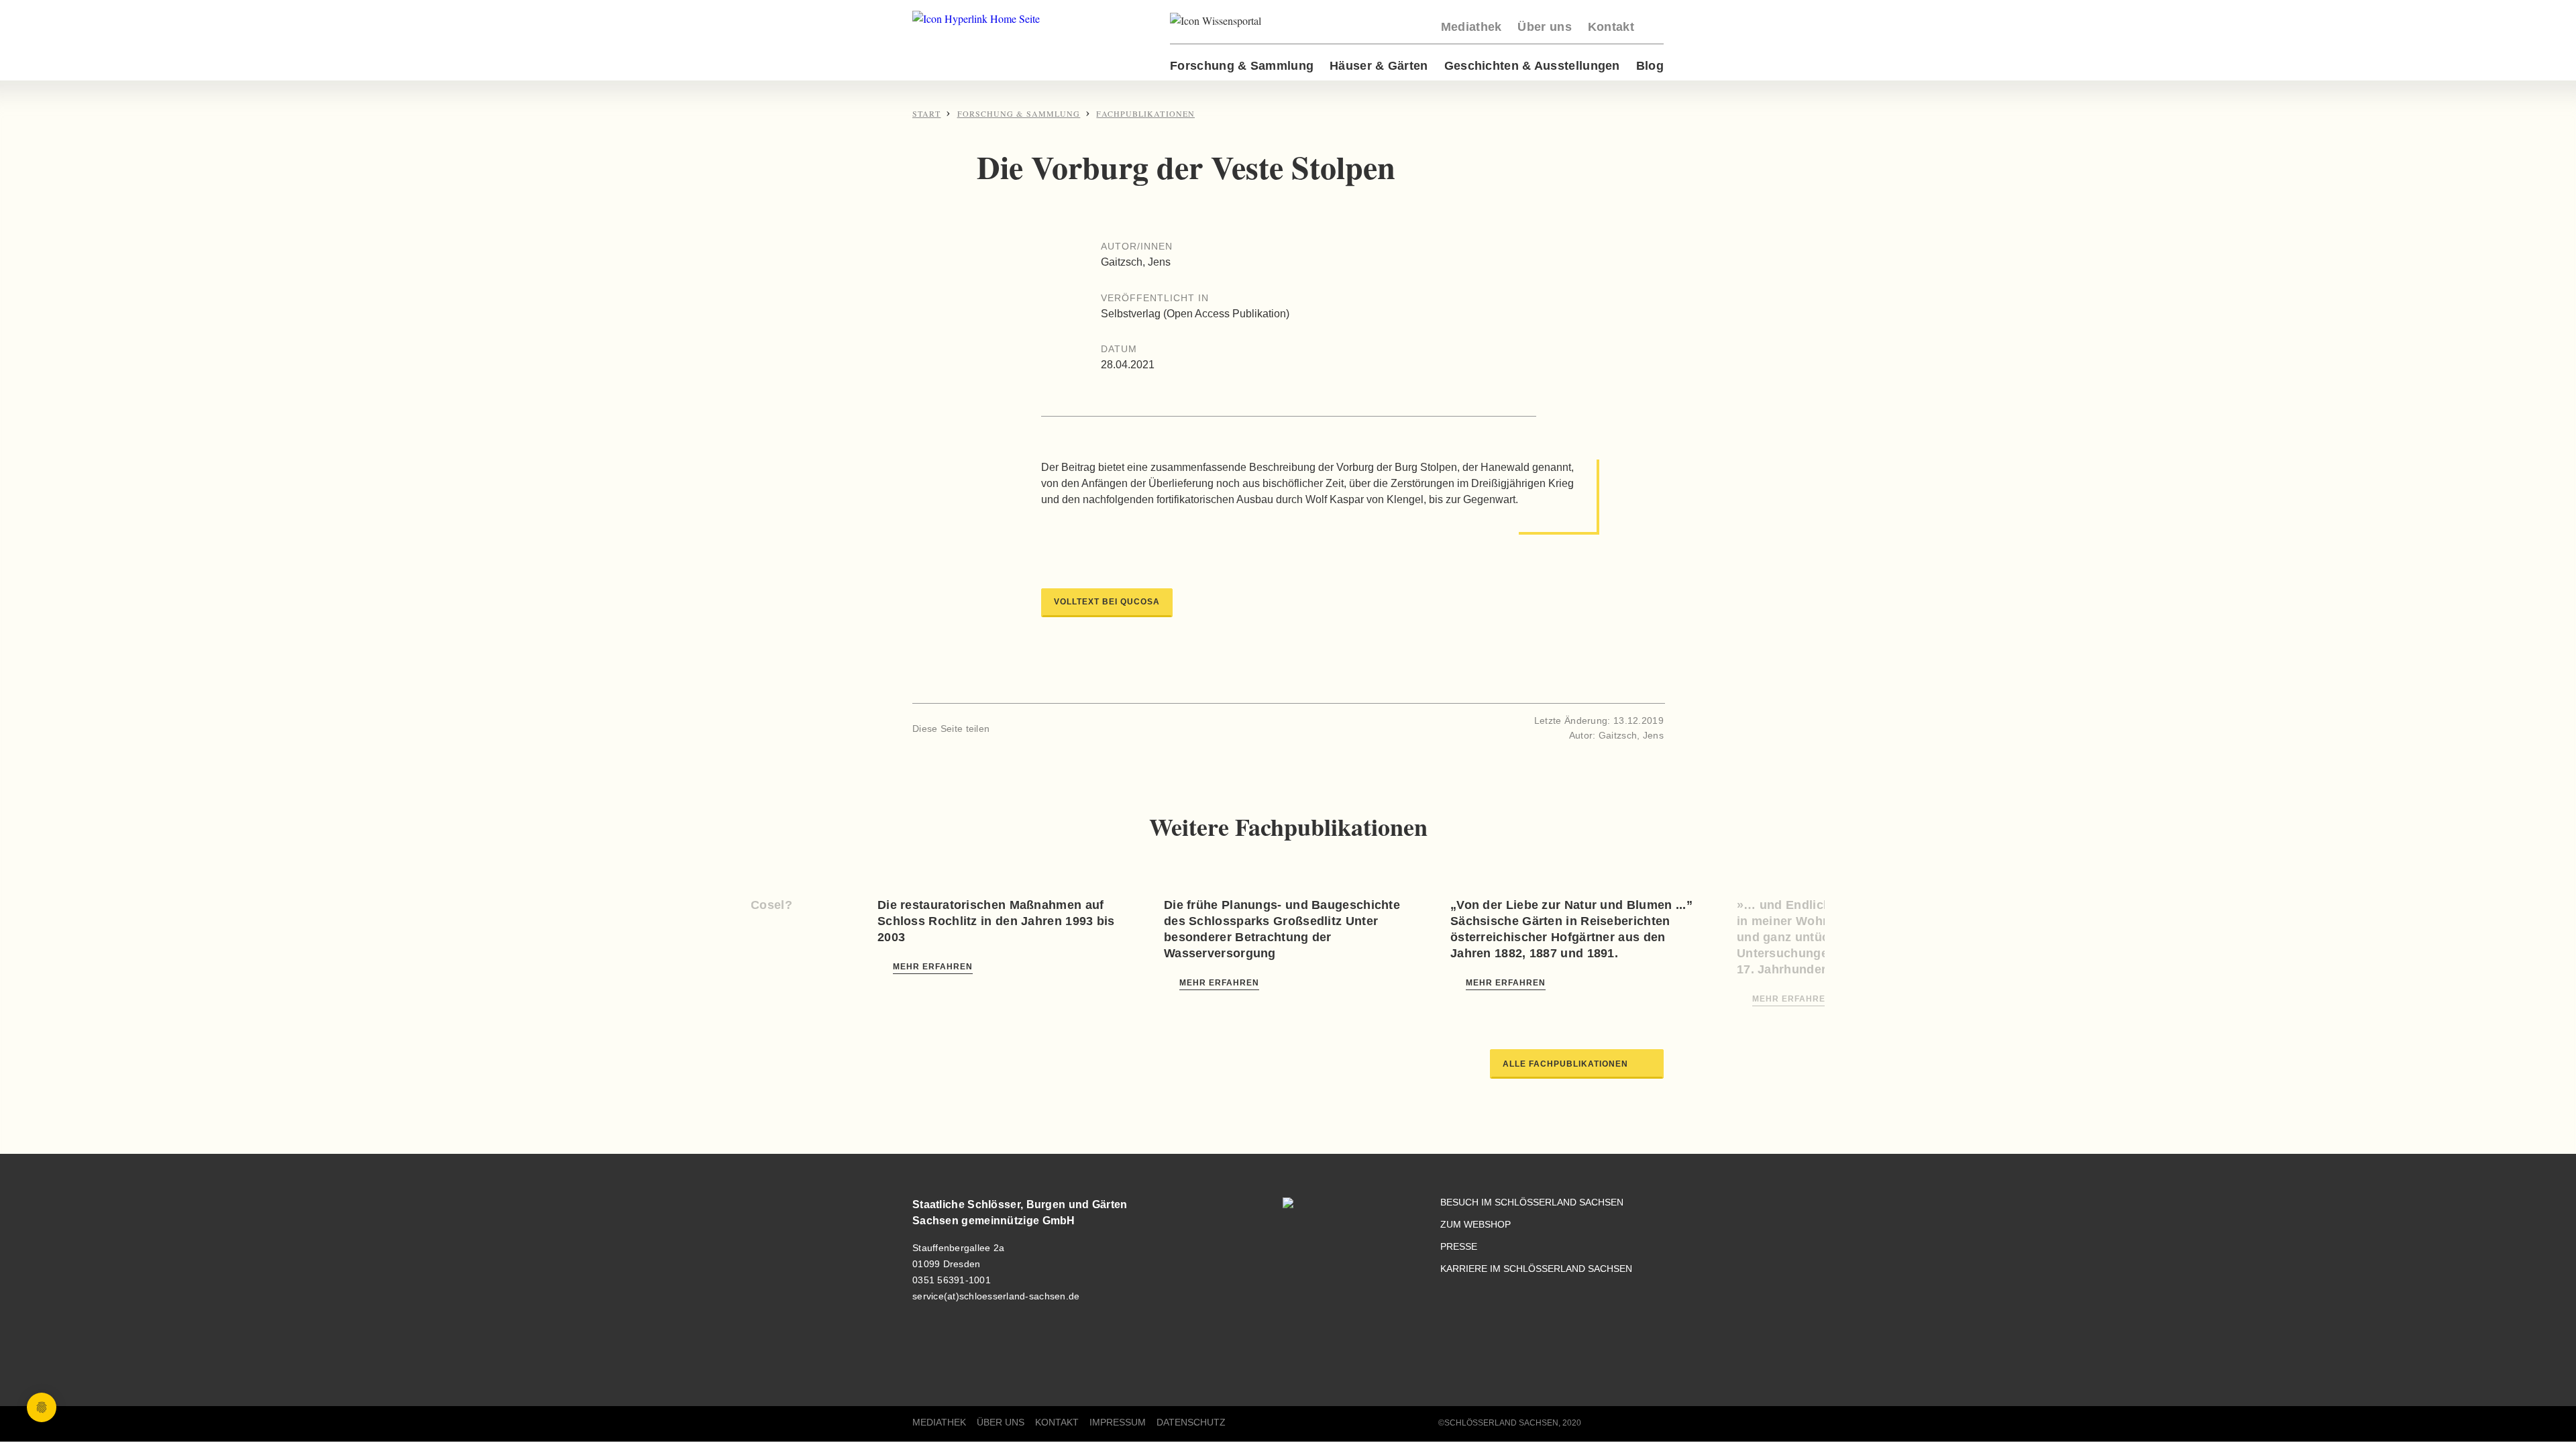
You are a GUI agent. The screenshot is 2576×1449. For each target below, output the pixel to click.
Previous (800, 934)
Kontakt (1611, 27)
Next (1776, 934)
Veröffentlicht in (1155, 298)
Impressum (1118, 1423)
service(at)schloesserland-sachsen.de (996, 1296)
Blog (1650, 66)
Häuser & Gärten (1379, 66)
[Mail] (1051, 728)
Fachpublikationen (1145, 113)
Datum (1119, 349)
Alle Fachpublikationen (1565, 1064)
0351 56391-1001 (952, 1280)
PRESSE (1459, 1247)
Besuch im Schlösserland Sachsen (1532, 1202)
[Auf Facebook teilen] (1006, 728)
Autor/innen (1137, 246)
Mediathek (1471, 27)
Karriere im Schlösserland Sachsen (1536, 1269)
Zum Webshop (1475, 1225)
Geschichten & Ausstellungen (1532, 66)
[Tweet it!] (1029, 728)
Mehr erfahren (933, 967)
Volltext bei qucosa (1107, 602)
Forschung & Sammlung (1242, 66)
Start (926, 113)
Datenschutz (1191, 1423)
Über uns (1544, 27)
